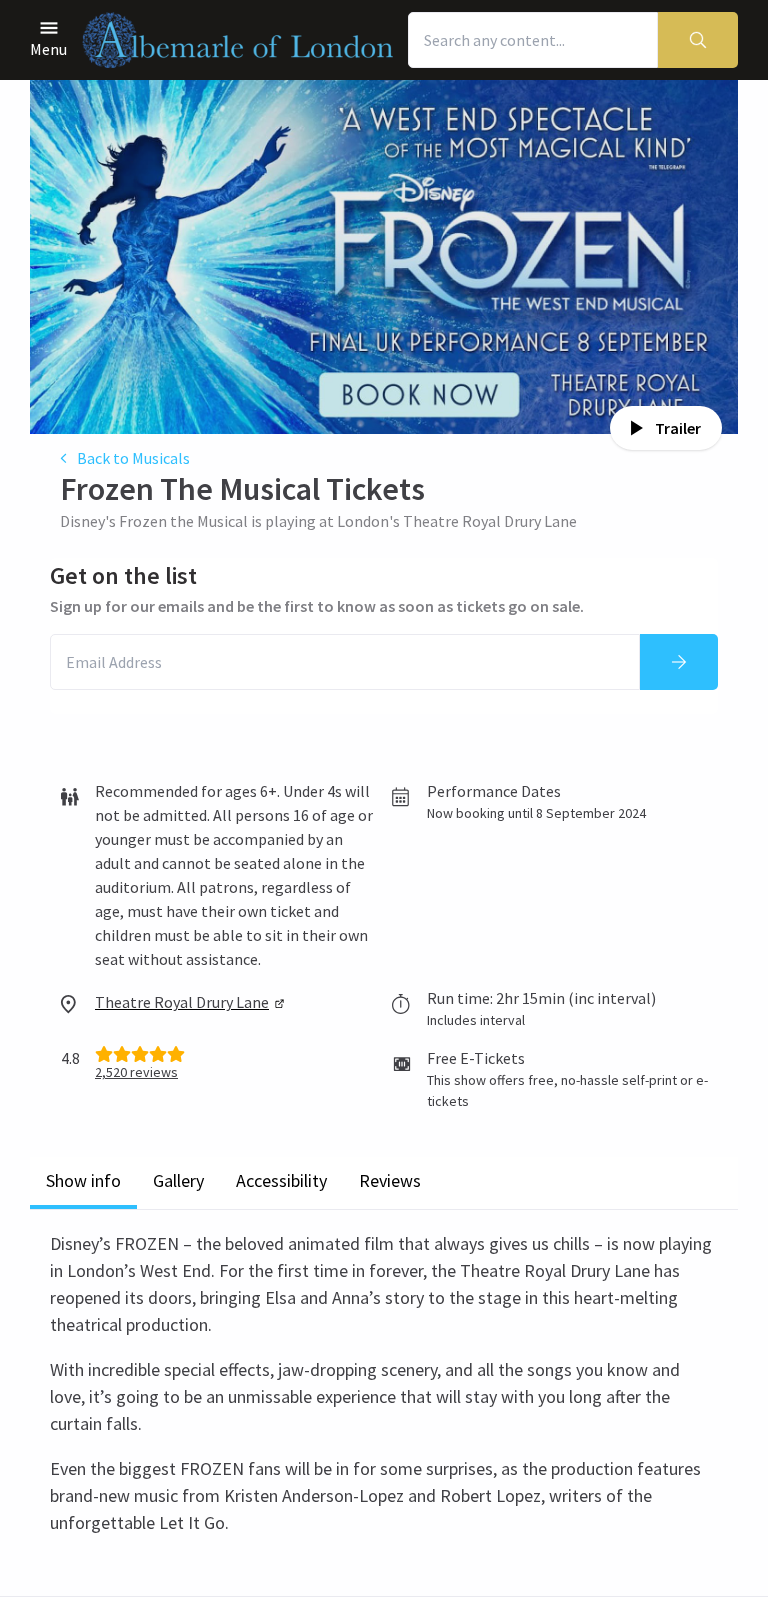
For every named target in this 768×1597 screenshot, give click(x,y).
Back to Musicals (133, 458)
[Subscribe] (679, 662)
